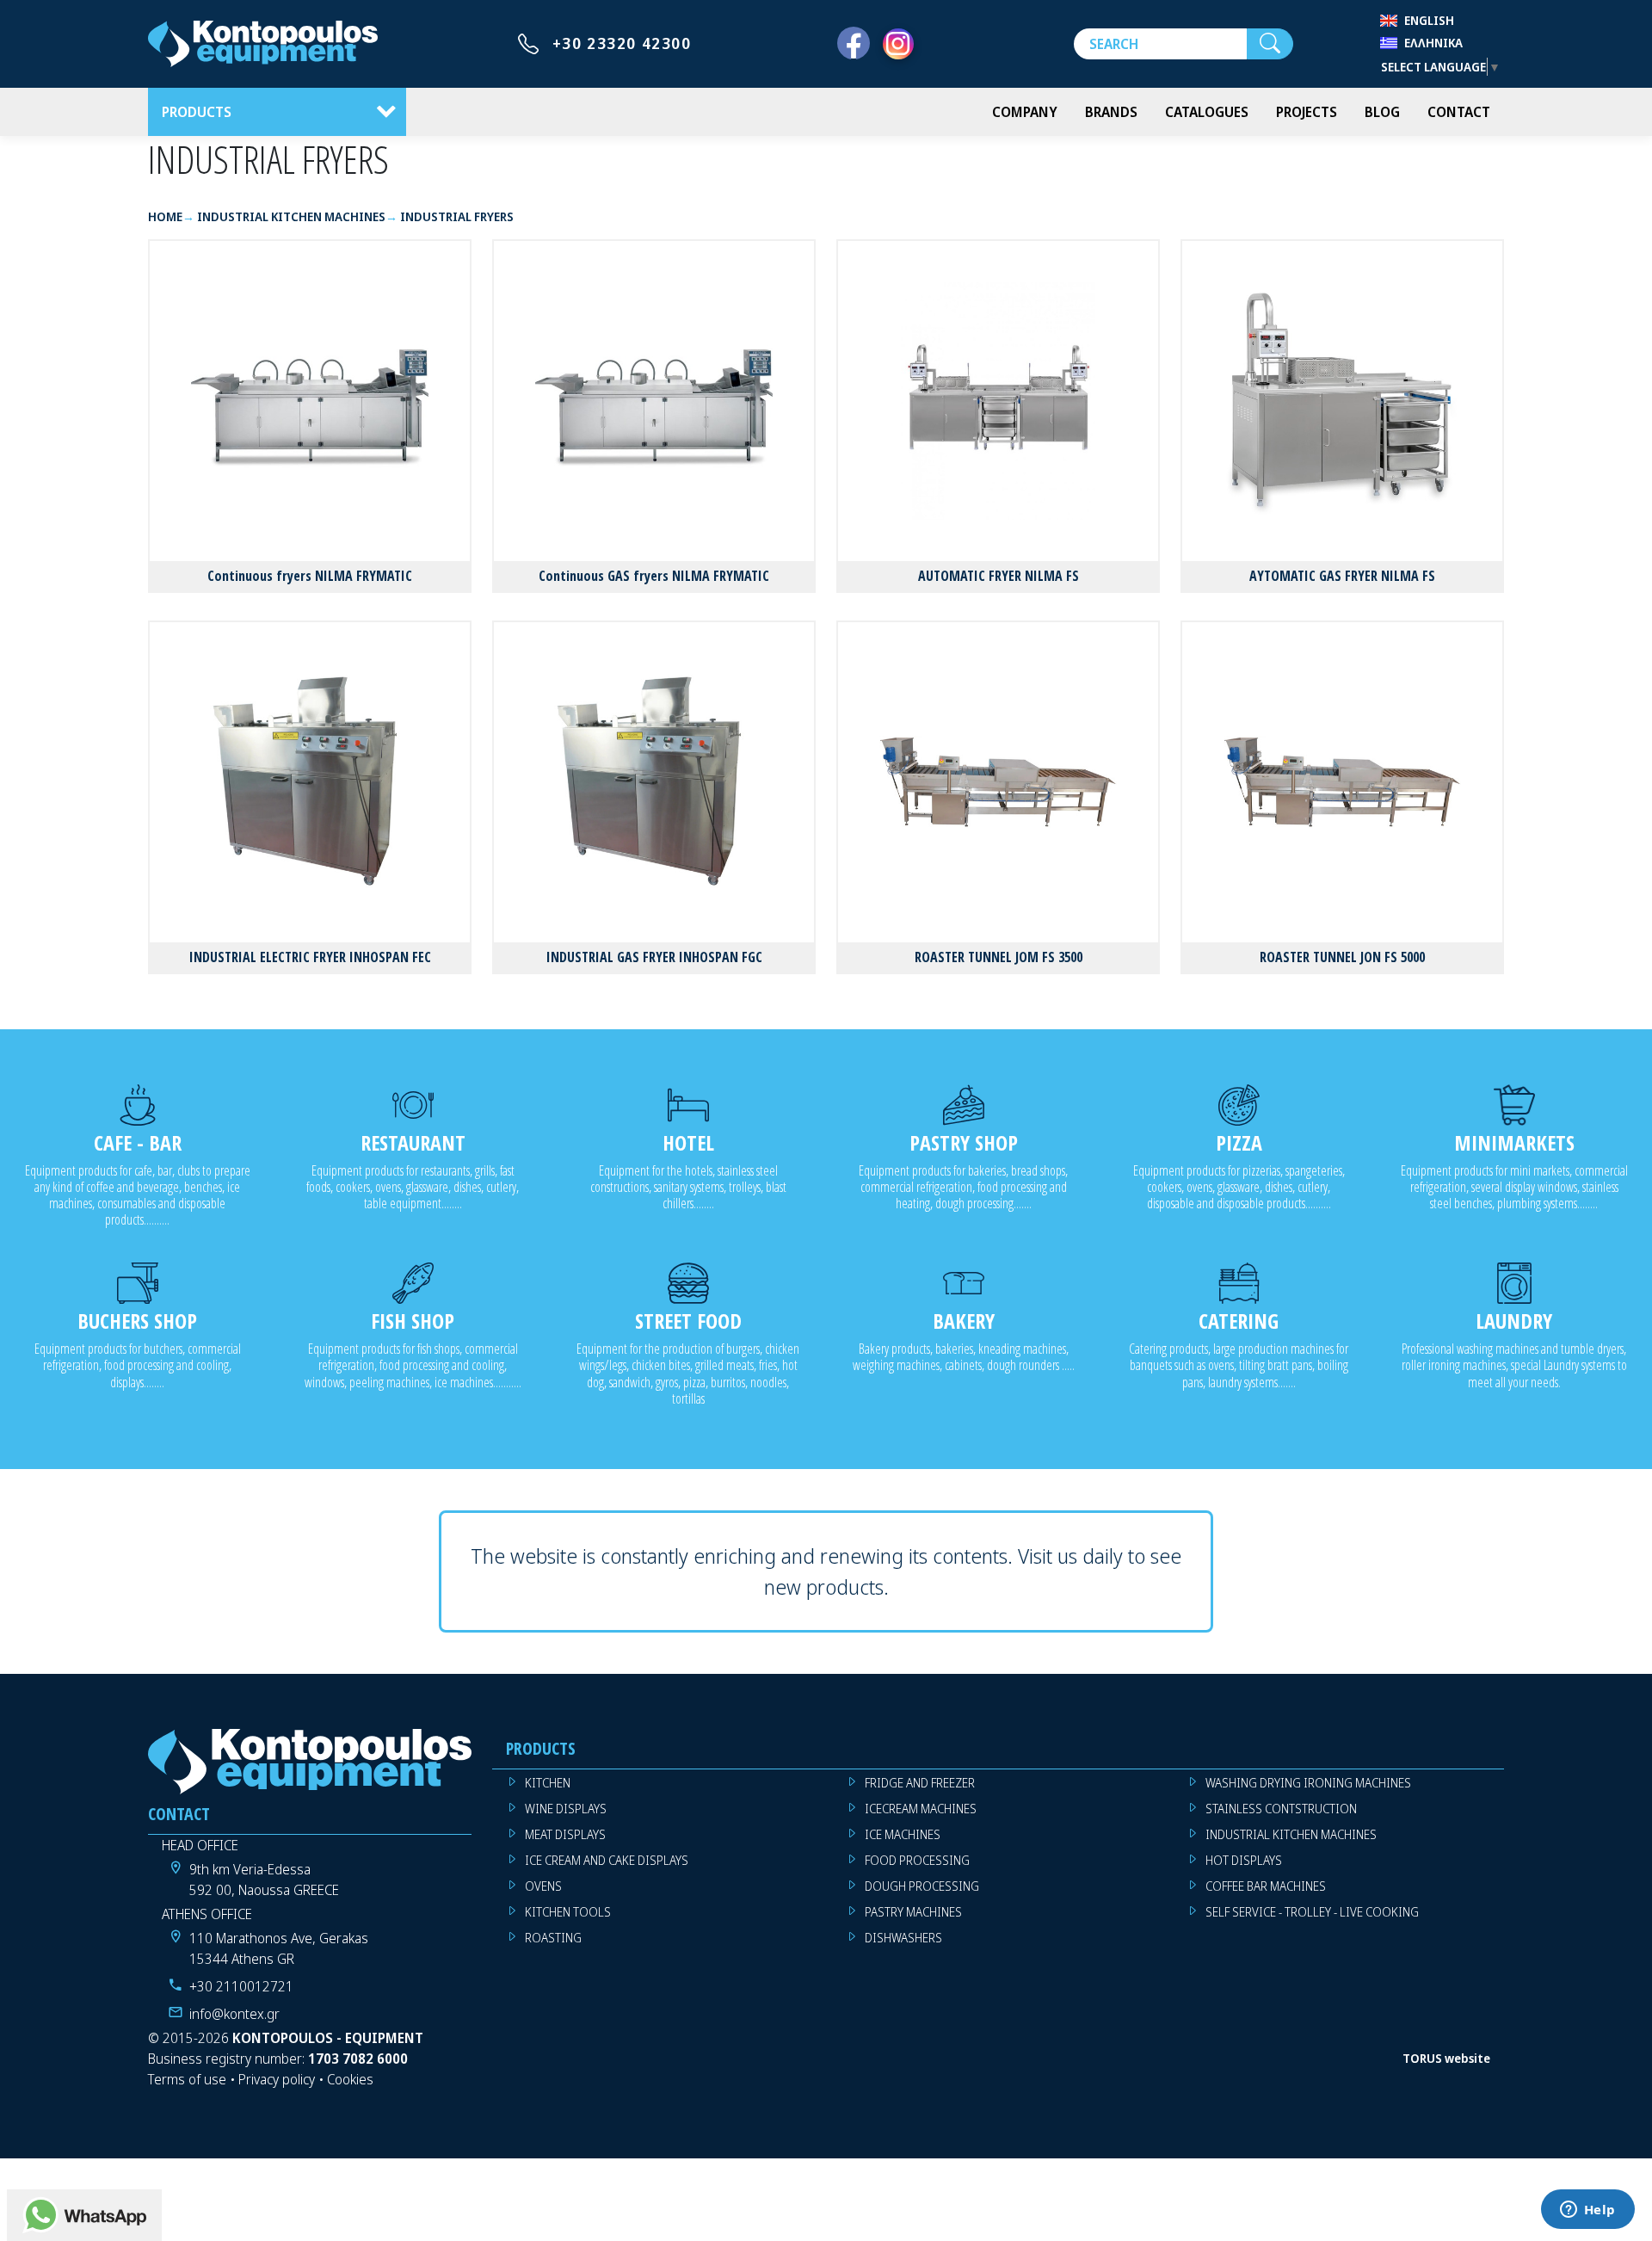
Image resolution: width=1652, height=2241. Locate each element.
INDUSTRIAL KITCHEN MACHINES (1291, 1834)
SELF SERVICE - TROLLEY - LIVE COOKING (1312, 1912)
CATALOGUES (1207, 112)
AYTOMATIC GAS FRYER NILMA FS (1342, 576)
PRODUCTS (197, 112)
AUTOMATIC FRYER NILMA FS (999, 576)
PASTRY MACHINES (913, 1912)
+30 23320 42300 (622, 43)
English (1429, 20)
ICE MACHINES (903, 1834)
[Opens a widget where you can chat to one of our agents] (1587, 2211)
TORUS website (1446, 2058)
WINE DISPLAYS (566, 1809)
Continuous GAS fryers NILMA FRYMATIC (654, 576)
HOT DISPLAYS (1244, 1860)
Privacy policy (277, 2079)
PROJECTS (1307, 112)
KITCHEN (548, 1783)
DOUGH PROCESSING (922, 1886)
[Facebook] (854, 44)
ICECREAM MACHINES (921, 1809)
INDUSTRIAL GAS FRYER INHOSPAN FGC (654, 957)
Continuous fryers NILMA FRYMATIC (310, 576)
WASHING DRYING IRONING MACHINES (1308, 1783)
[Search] (1270, 44)
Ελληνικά (1433, 43)
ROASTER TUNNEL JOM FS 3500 (999, 957)
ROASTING (553, 1938)
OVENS (543, 1886)
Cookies (350, 2079)
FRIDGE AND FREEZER (920, 1783)
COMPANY (1025, 112)
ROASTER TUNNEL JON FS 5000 (1342, 957)
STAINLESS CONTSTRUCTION (1281, 1809)
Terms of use (187, 2079)
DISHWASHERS (903, 1938)
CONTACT (1459, 112)
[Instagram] (898, 44)
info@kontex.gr (234, 2014)
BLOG (1382, 112)
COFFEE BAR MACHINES (1266, 1886)
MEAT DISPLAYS (565, 1834)
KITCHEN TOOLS (568, 1912)
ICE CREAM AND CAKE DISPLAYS (607, 1860)
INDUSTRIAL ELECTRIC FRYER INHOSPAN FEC (310, 957)
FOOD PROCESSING (917, 1860)
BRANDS (1111, 112)
